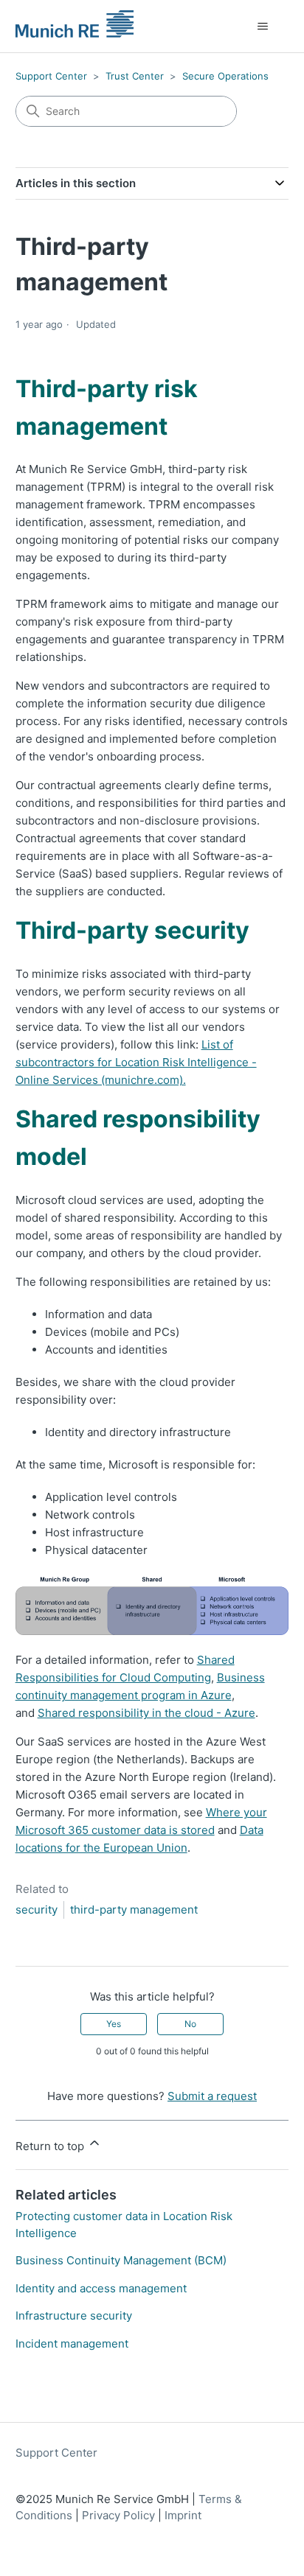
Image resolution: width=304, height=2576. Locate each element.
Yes (114, 2024)
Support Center (51, 76)
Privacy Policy (120, 2515)
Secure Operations (225, 76)
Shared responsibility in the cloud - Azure (146, 1713)
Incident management (72, 2344)
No (190, 2024)
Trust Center (135, 76)
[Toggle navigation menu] (262, 27)
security (37, 1910)
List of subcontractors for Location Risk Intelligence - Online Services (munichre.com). (136, 1062)
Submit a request (212, 2096)
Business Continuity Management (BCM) (121, 2260)
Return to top (51, 2146)
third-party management (134, 1910)
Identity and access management (101, 2288)
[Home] (75, 27)
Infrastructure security (74, 2316)
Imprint (183, 2515)
